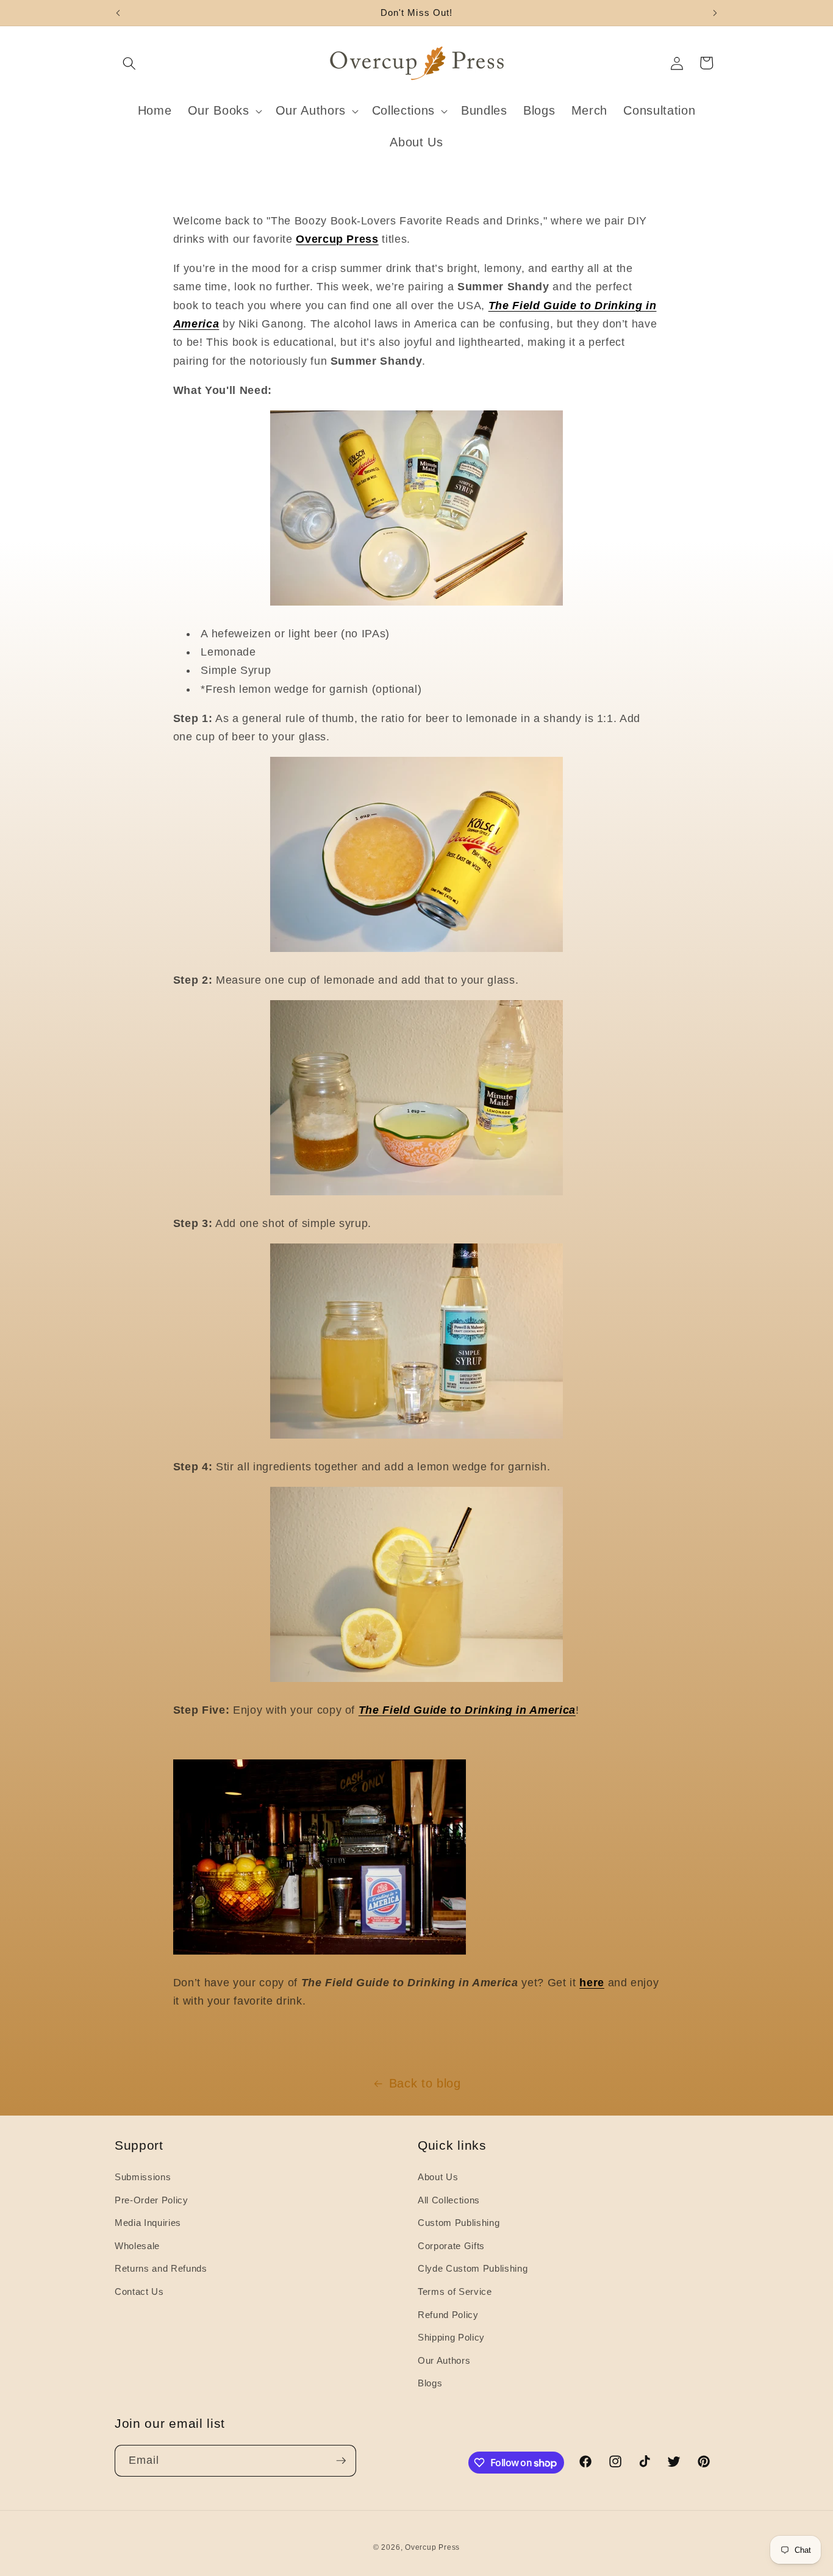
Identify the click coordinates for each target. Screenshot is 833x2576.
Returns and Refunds (161, 2268)
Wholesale (137, 2246)
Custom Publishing (459, 2223)
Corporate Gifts (451, 2246)
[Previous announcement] (118, 13)
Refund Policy (448, 2315)
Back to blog (425, 2083)
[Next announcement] (715, 13)
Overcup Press (432, 2547)
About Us (438, 2177)
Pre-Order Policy (152, 2200)
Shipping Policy (451, 2337)
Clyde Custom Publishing (473, 2268)
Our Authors (444, 2360)
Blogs (430, 2383)
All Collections (449, 2200)
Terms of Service (455, 2292)
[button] (129, 63)
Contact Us (139, 2292)
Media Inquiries (148, 2223)
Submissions (143, 2177)
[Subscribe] (341, 2461)
